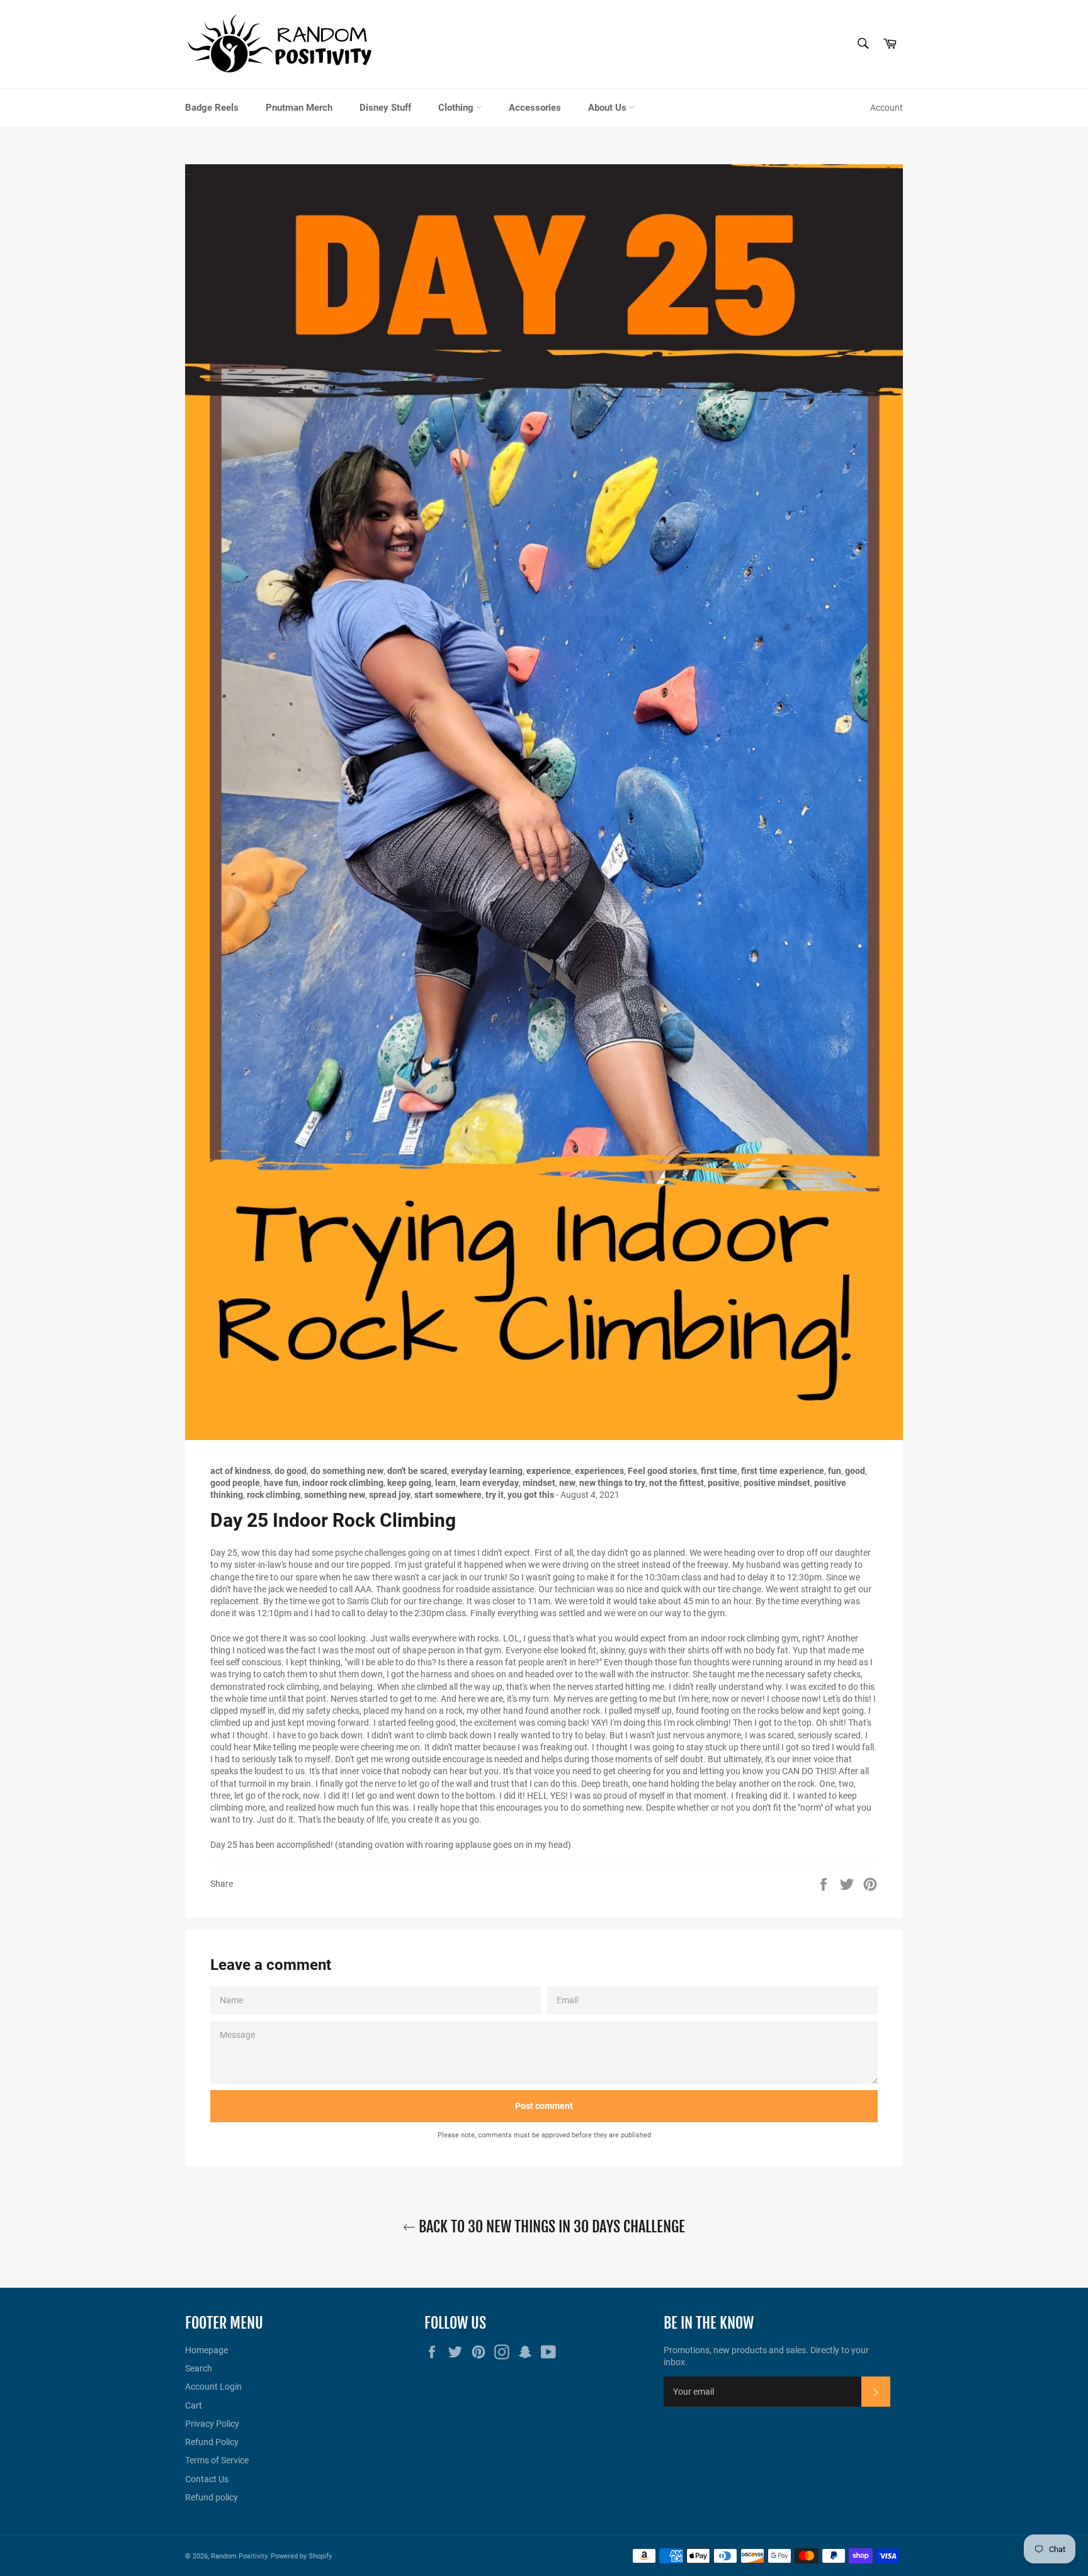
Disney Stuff (385, 108)
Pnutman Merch (299, 108)
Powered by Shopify (301, 2556)
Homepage (207, 2350)
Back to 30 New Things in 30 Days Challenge (550, 2227)
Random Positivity (239, 2556)
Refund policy (212, 2497)
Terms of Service (217, 2460)
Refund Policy (212, 2442)
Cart (194, 2405)
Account (887, 108)
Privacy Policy (212, 2424)
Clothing (457, 108)
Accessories (535, 108)
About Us (609, 108)
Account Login (213, 2387)
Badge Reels (212, 108)
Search (199, 2368)
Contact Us (207, 2479)
